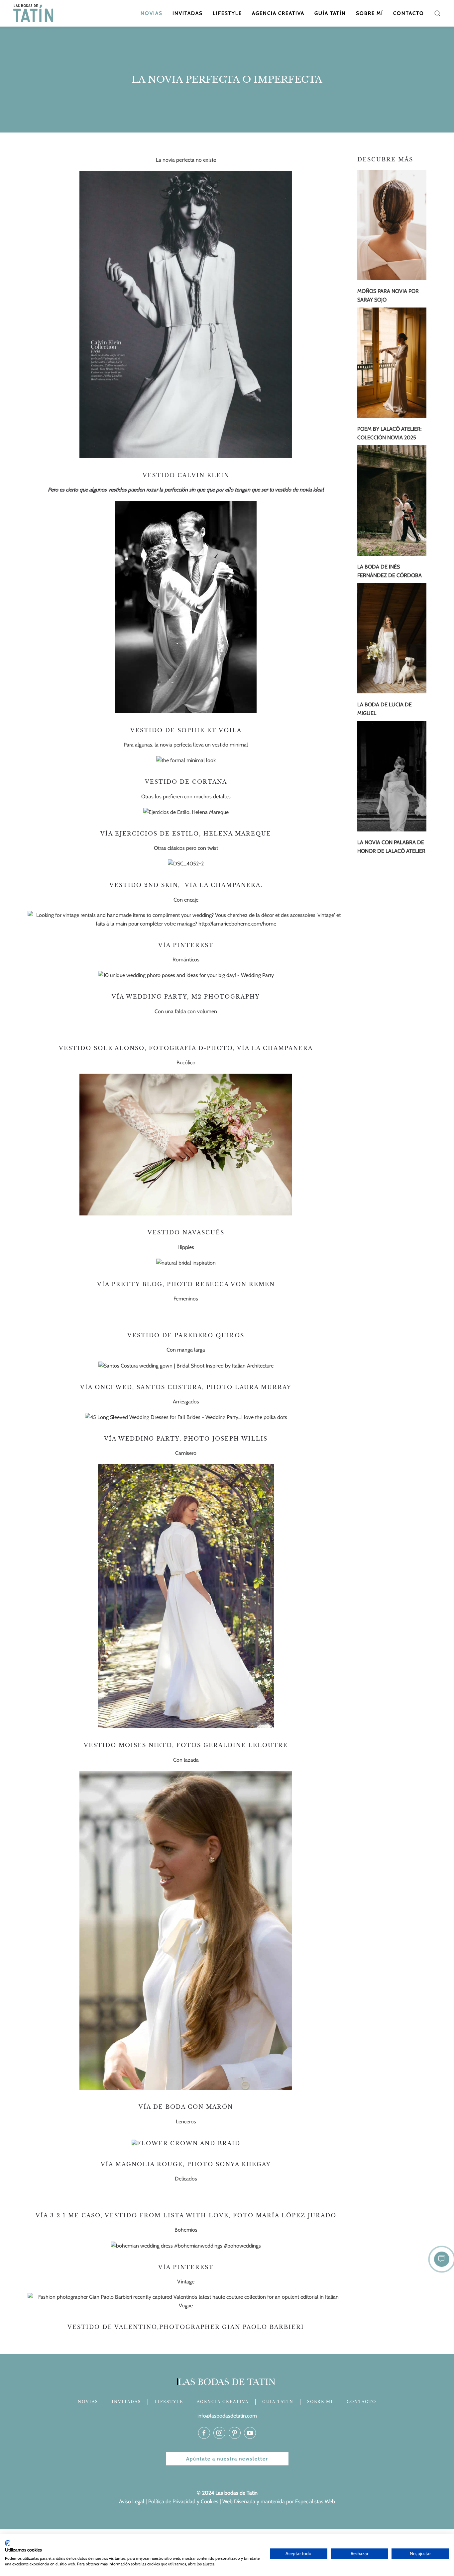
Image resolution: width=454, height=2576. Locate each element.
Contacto (409, 13)
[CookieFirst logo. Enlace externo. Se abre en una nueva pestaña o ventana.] (7, 2543)
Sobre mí (370, 13)
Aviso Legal (132, 2501)
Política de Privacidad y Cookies (183, 2501)
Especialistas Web (315, 2501)
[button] (437, 13)
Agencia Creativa (278, 13)
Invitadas (188, 13)
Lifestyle (227, 13)
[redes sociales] (204, 2433)
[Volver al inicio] (34, 13)
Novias (152, 13)
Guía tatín (330, 13)
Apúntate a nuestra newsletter (227, 2459)
